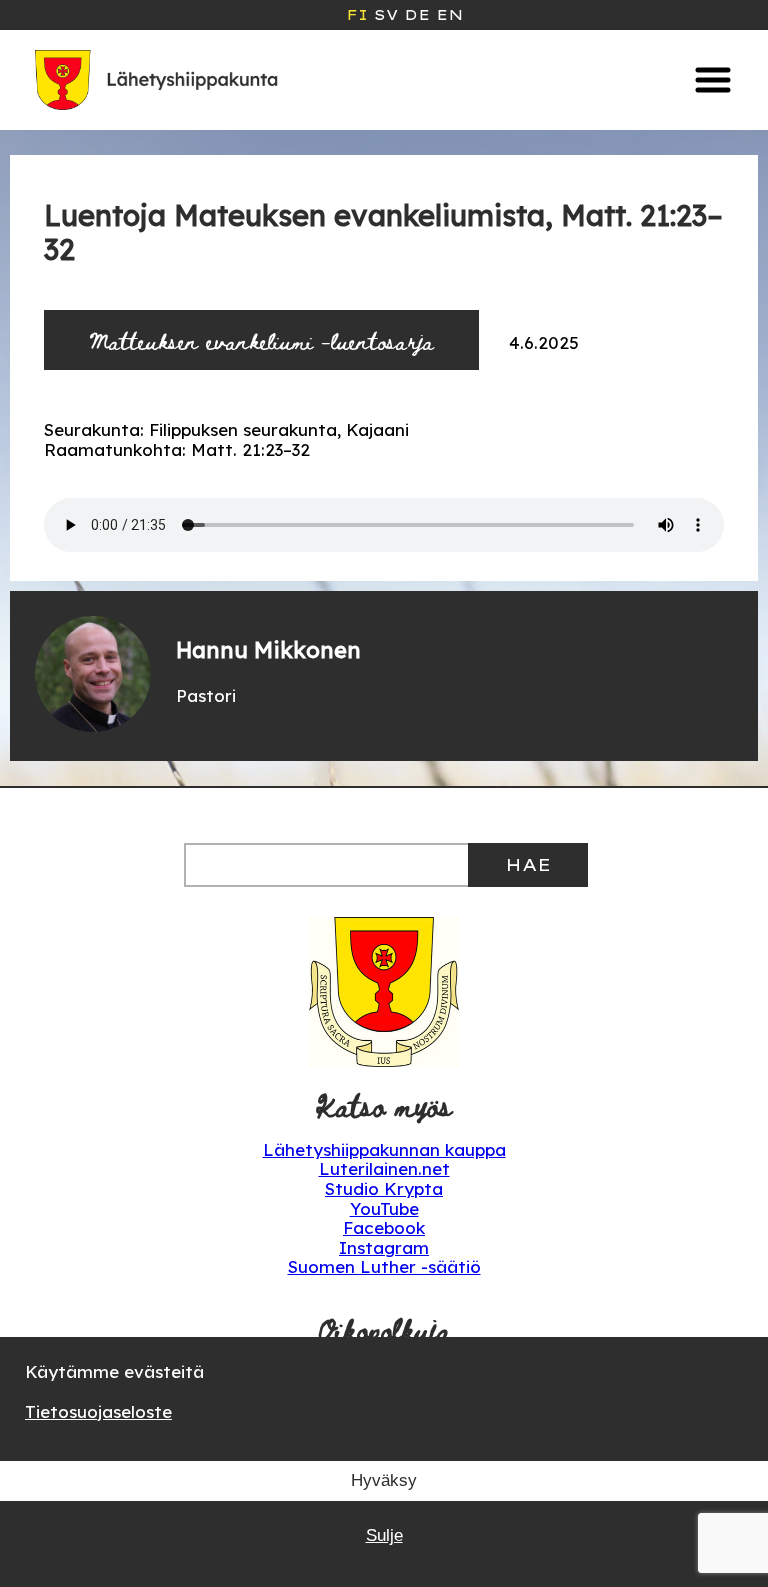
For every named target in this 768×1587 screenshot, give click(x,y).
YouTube (384, 1208)
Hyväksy (384, 1480)
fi (357, 15)
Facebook (384, 1227)
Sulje (384, 1535)
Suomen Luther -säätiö (384, 1266)
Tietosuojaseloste (98, 1411)
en (449, 15)
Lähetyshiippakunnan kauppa (384, 1149)
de (417, 15)
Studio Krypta (384, 1188)
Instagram (384, 1247)
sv (386, 15)
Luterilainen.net (384, 1168)
